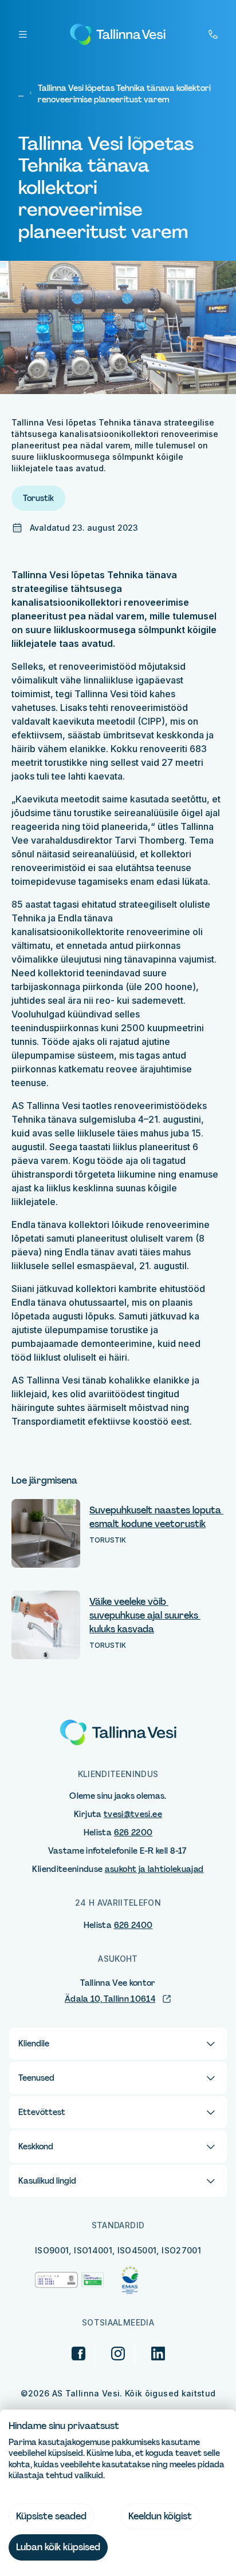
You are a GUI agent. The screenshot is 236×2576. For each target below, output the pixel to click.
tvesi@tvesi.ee (133, 1814)
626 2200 (133, 1832)
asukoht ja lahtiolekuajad (154, 1869)
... (21, 94)
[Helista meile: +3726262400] (213, 34)
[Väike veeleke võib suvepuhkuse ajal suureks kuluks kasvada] (46, 1625)
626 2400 (133, 1925)
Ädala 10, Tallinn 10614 (110, 1999)
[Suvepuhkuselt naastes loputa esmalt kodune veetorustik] (46, 1533)
